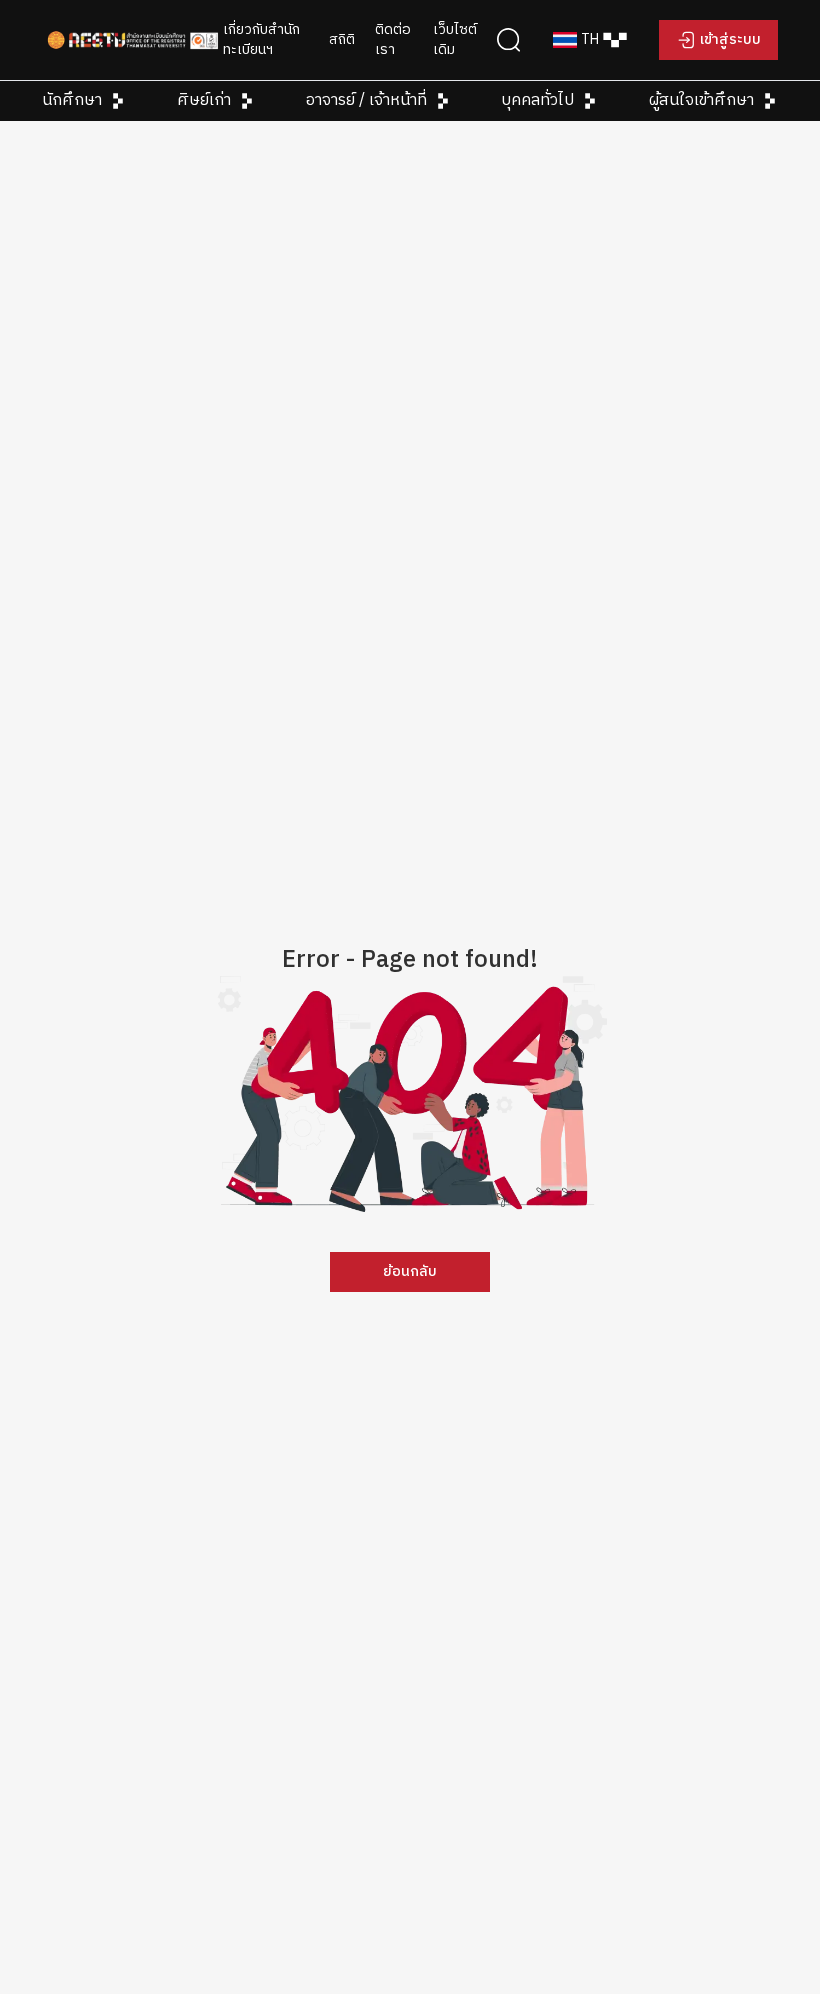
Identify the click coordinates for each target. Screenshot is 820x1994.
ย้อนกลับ (410, 1272)
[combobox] (590, 40)
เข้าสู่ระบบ (730, 40)
